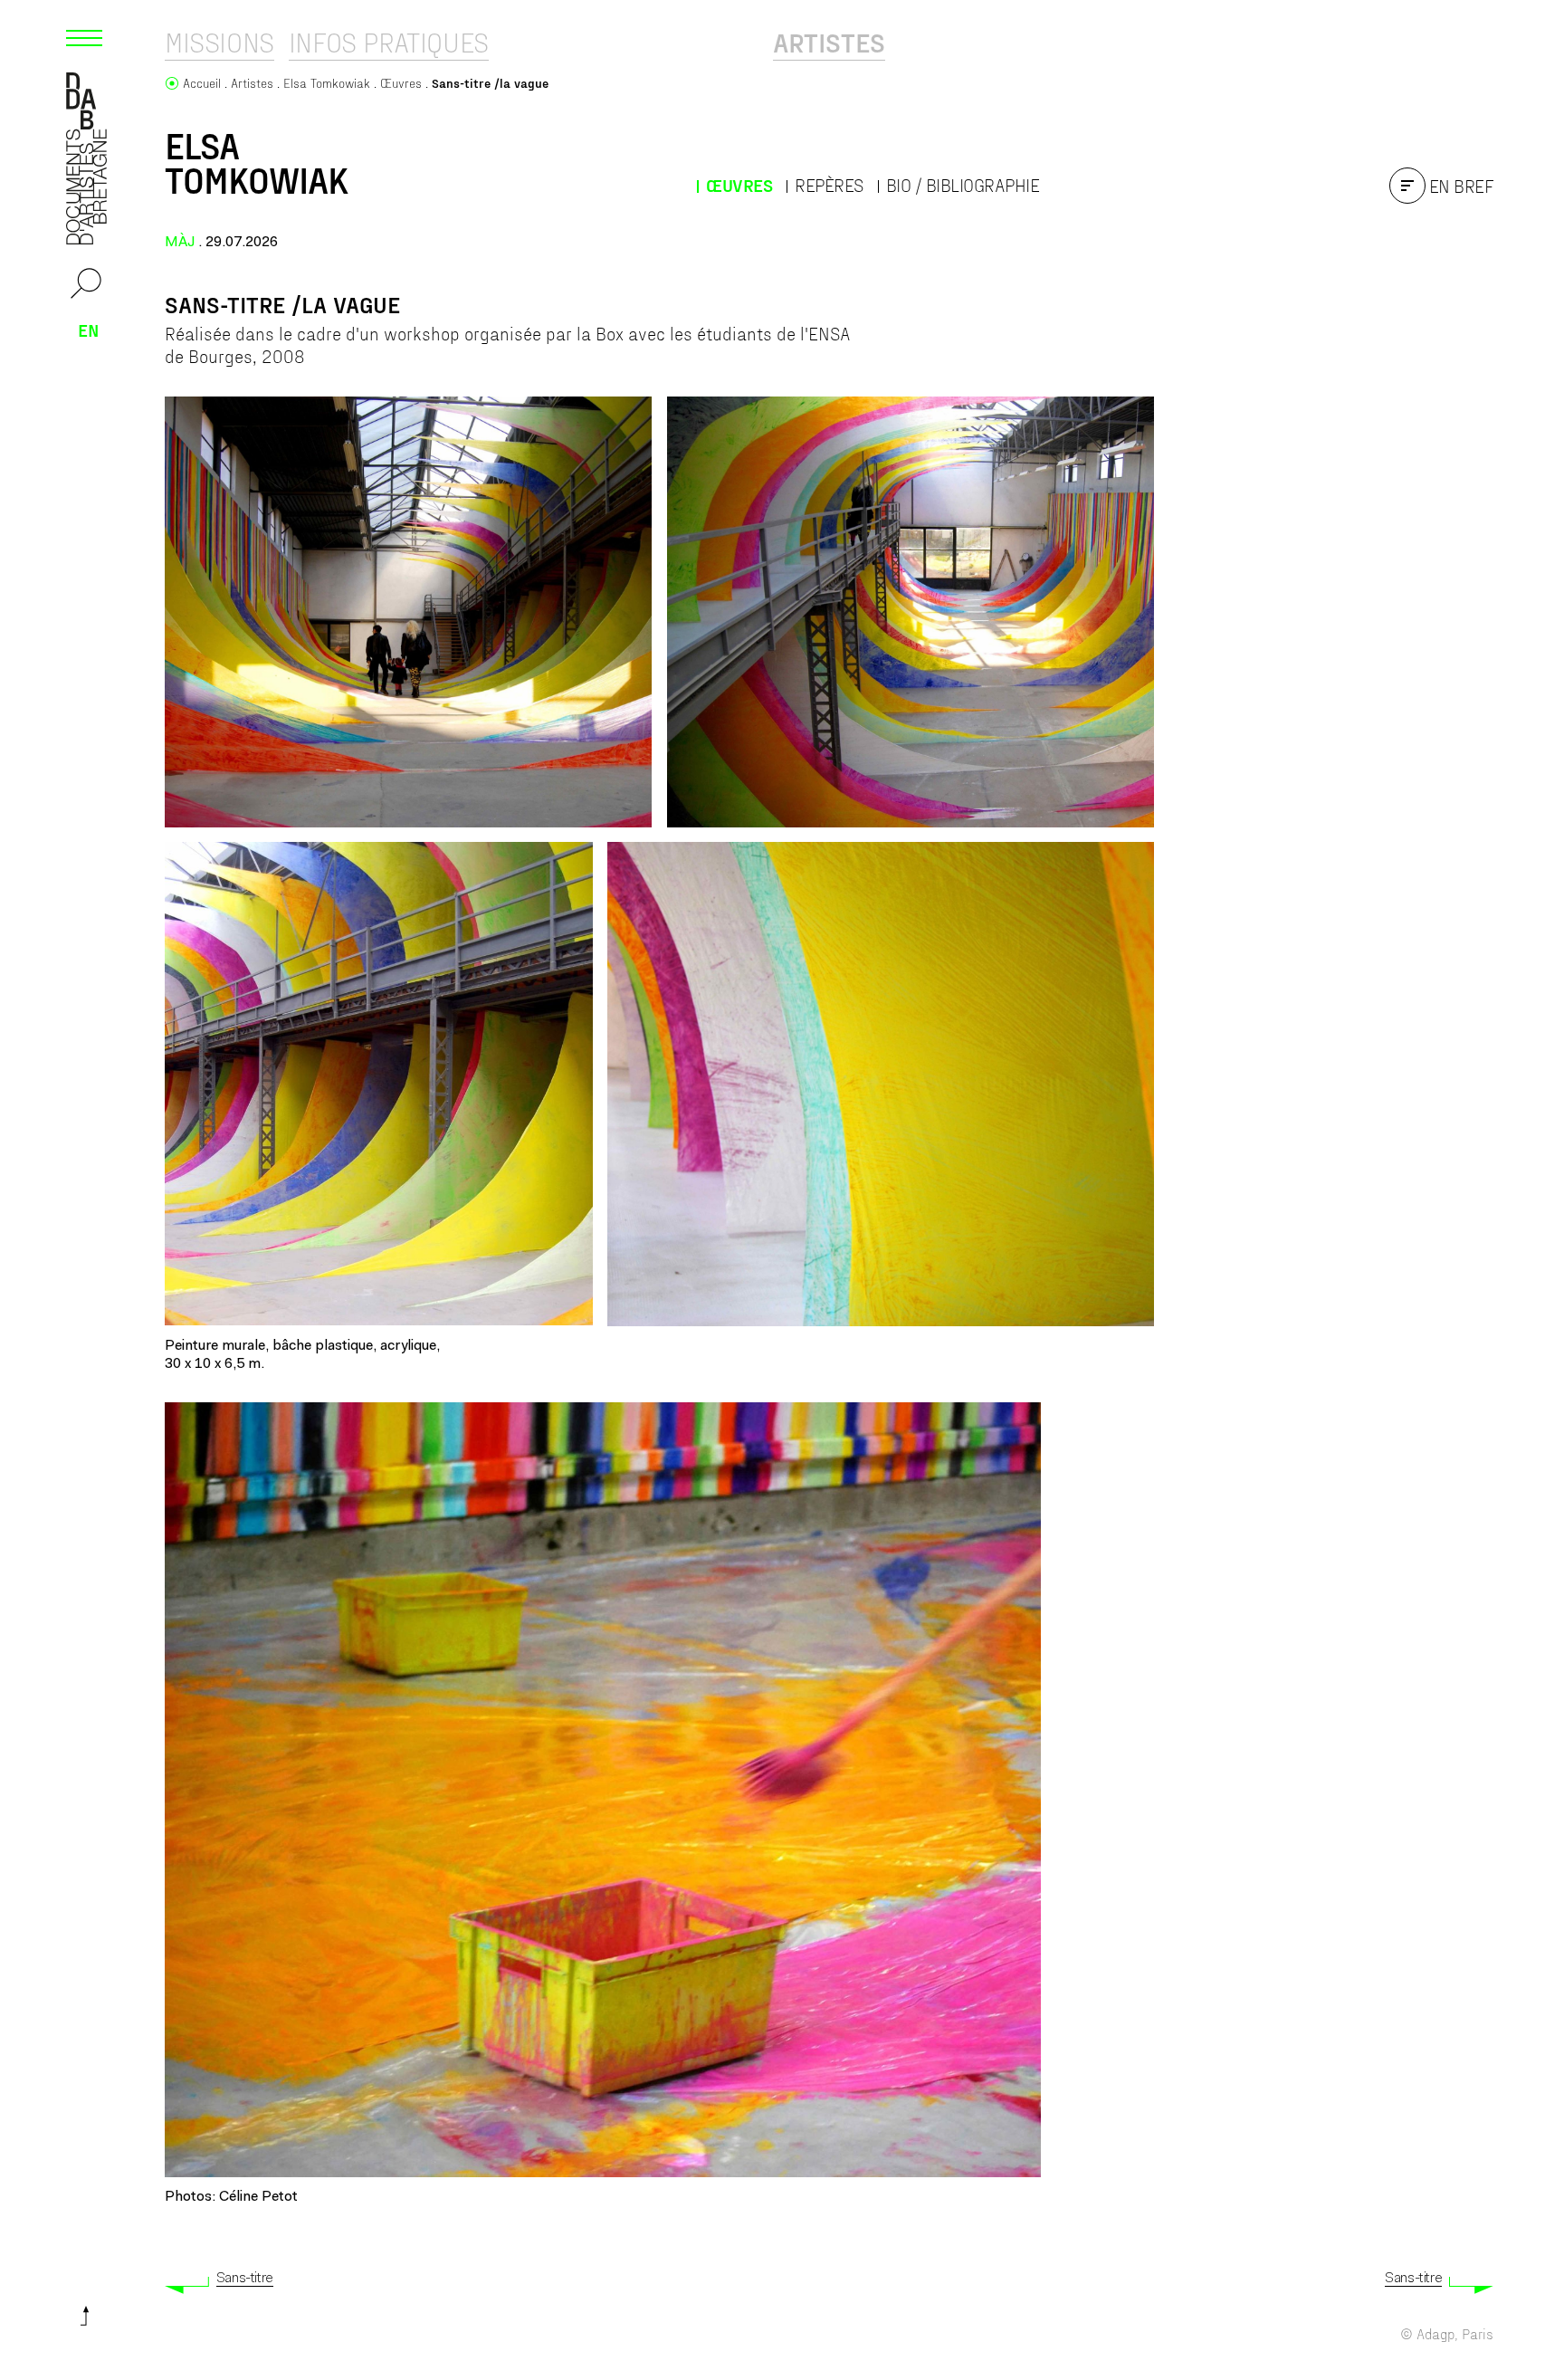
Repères (829, 185)
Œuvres (739, 185)
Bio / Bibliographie (963, 185)
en (89, 330)
